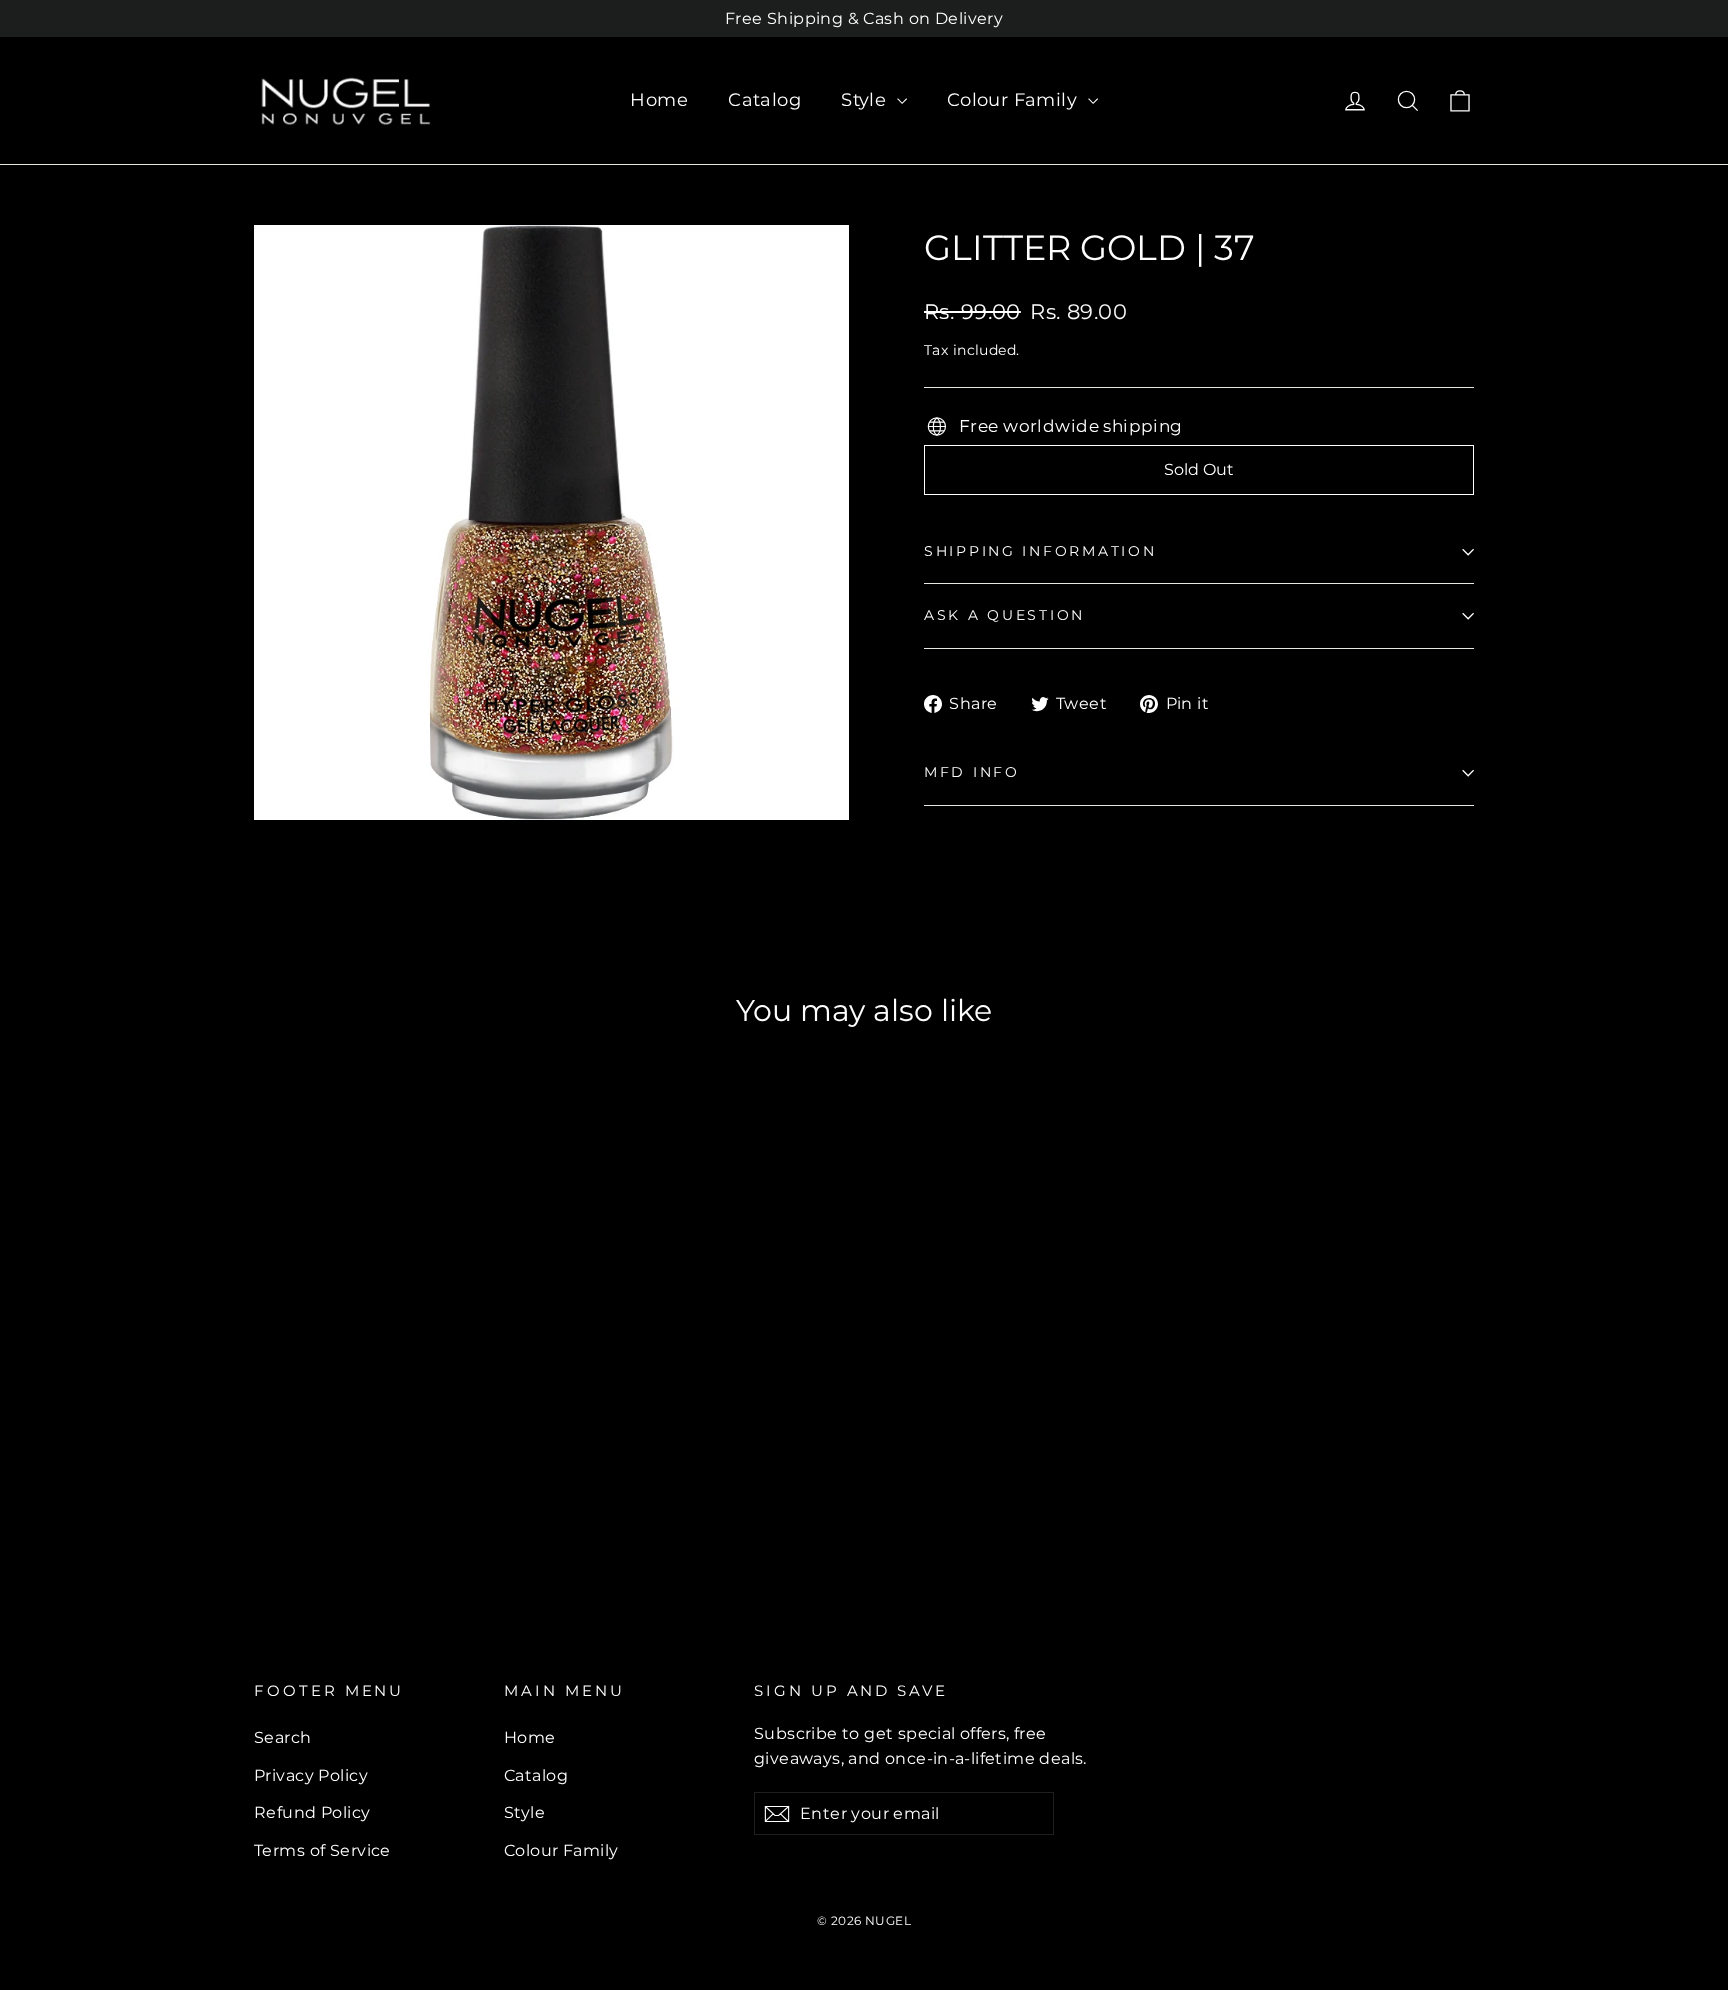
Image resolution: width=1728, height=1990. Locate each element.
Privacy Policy (311, 1775)
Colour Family (1015, 100)
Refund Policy (312, 1812)
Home (659, 100)
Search (283, 1737)
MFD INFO (972, 772)
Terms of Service (322, 1850)
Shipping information (1040, 551)
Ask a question (1004, 615)
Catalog (764, 100)
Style (866, 100)
